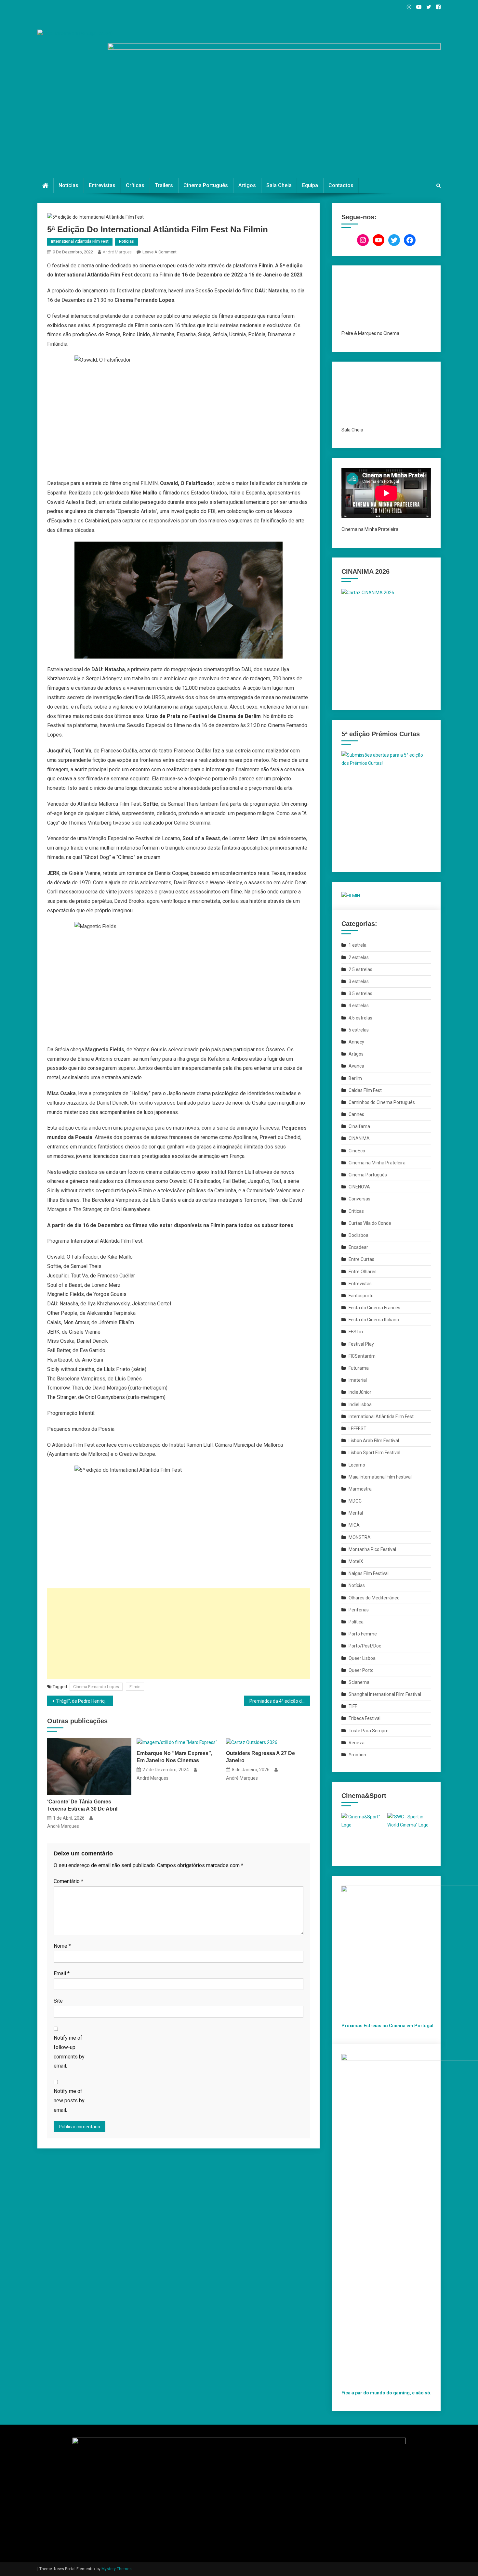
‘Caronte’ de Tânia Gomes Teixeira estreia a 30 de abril (82, 1805)
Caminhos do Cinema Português (382, 1102)
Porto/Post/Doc (365, 1646)
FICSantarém (362, 1356)
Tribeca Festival (365, 1718)
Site (58, 2001)
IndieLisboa (360, 1404)
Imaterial (358, 1380)
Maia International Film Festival (380, 1477)
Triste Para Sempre (369, 1731)
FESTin (356, 1332)
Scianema (359, 1682)
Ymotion (357, 1755)
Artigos (247, 185)
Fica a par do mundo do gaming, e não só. (386, 2393)
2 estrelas (359, 957)
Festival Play (361, 1344)
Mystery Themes (117, 2569)
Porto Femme (363, 1634)
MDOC (355, 1501)
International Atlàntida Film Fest (80, 241)
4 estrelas (359, 1006)
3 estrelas (359, 981)
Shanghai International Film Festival (385, 1694)
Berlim (355, 1078)
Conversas (359, 1199)
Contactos (341, 185)
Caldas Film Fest (365, 1090)
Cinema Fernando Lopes (96, 1687)
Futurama (359, 1368)
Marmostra (360, 1489)
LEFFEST (358, 1429)
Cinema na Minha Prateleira (377, 1163)
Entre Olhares (363, 1272)
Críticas (135, 185)
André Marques (117, 252)
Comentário (68, 1881)
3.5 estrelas (360, 993)
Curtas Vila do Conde (370, 1223)
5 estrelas (359, 1030)
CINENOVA (359, 1187)
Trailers (164, 185)
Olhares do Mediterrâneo (374, 1598)
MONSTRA (360, 1537)
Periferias (359, 1610)
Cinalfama (359, 1126)
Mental (356, 1513)
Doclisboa (358, 1235)
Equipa (310, 185)
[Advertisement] (179, 1634)
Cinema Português (206, 185)
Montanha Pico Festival (372, 1549)
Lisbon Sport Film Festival (374, 1453)
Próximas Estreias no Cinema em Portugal (387, 2026)
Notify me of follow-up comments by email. (69, 2052)
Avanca (356, 1066)
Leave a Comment (159, 252)
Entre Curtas (361, 1259)
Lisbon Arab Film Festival (374, 1441)
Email (62, 1974)
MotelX (356, 1561)
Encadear (358, 1247)
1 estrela (358, 945)
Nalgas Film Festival (369, 1573)
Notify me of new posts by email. (69, 2101)
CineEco (357, 1151)
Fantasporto (361, 1296)
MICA (354, 1525)
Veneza (357, 1743)
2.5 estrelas (360, 969)
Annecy (356, 1042)
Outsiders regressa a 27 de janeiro (260, 1757)
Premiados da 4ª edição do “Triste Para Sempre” (280, 1701)
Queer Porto (361, 1670)
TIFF (353, 1706)
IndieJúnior (360, 1392)
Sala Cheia (279, 185)
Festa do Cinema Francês (374, 1308)
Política (356, 1622)
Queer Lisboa (362, 1658)
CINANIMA (359, 1138)
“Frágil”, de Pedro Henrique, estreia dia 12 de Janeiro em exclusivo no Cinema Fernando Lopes (84, 1701)
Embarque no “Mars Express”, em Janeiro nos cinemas (174, 1757)
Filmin (135, 1687)
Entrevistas (102, 185)
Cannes (356, 1114)
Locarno (357, 1465)
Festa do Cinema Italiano (374, 1320)
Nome (62, 1946)
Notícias (68, 185)
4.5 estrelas (360, 1018)
